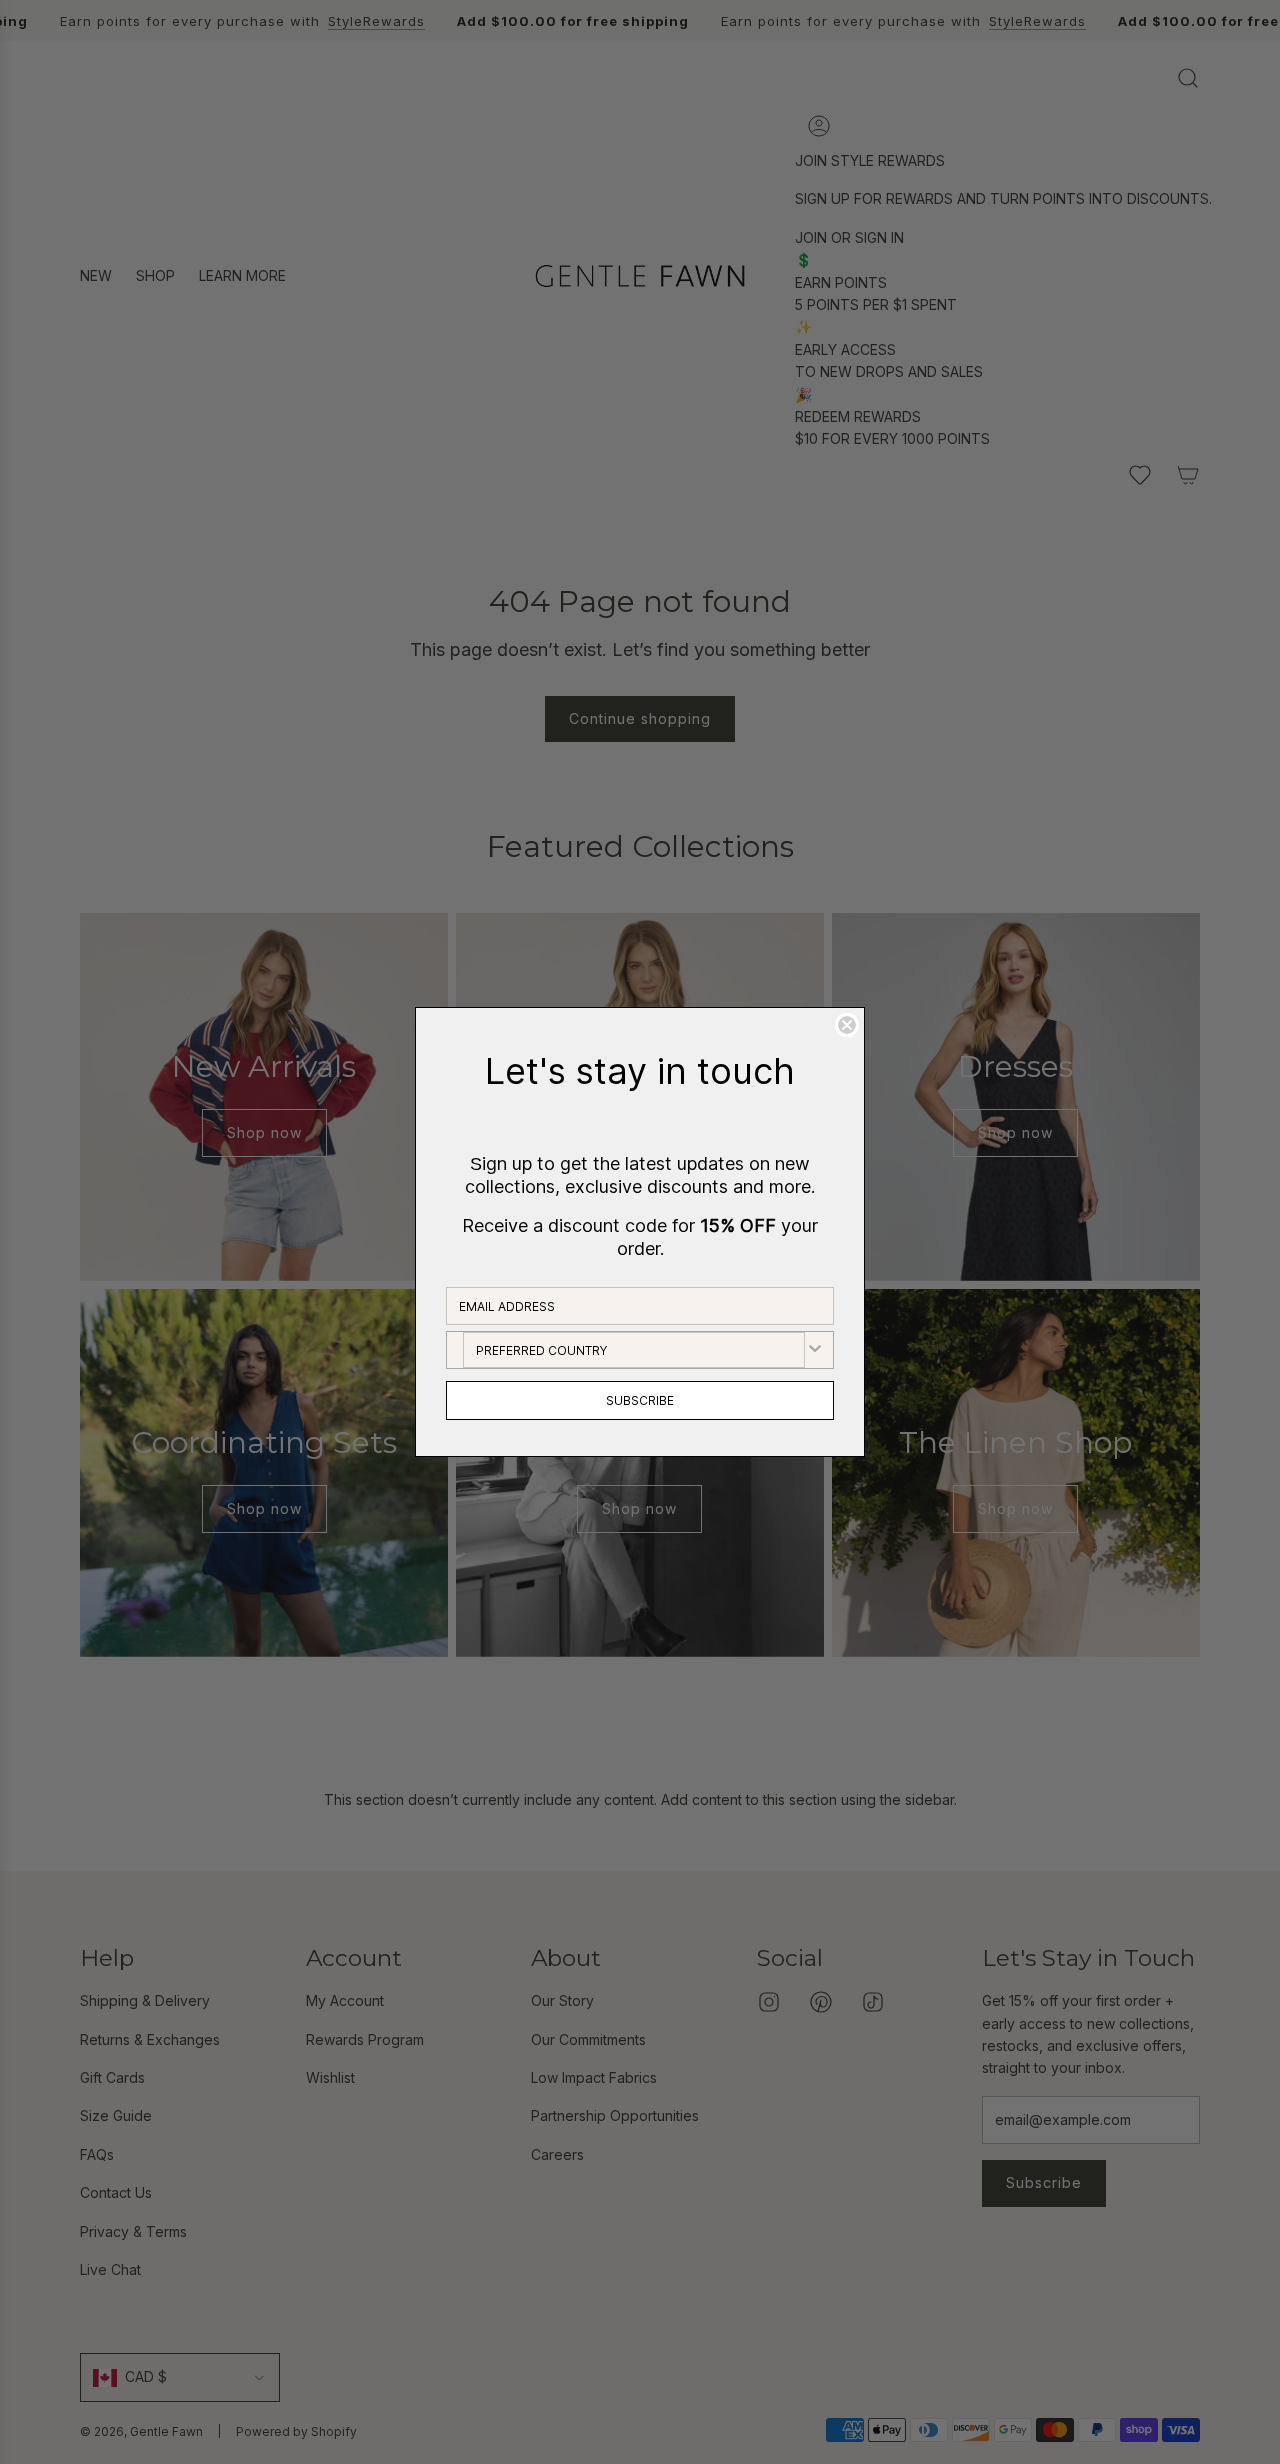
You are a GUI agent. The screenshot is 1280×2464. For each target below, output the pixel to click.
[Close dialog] (847, 1025)
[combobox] (634, 1350)
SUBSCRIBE (640, 1400)
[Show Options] (815, 1350)
